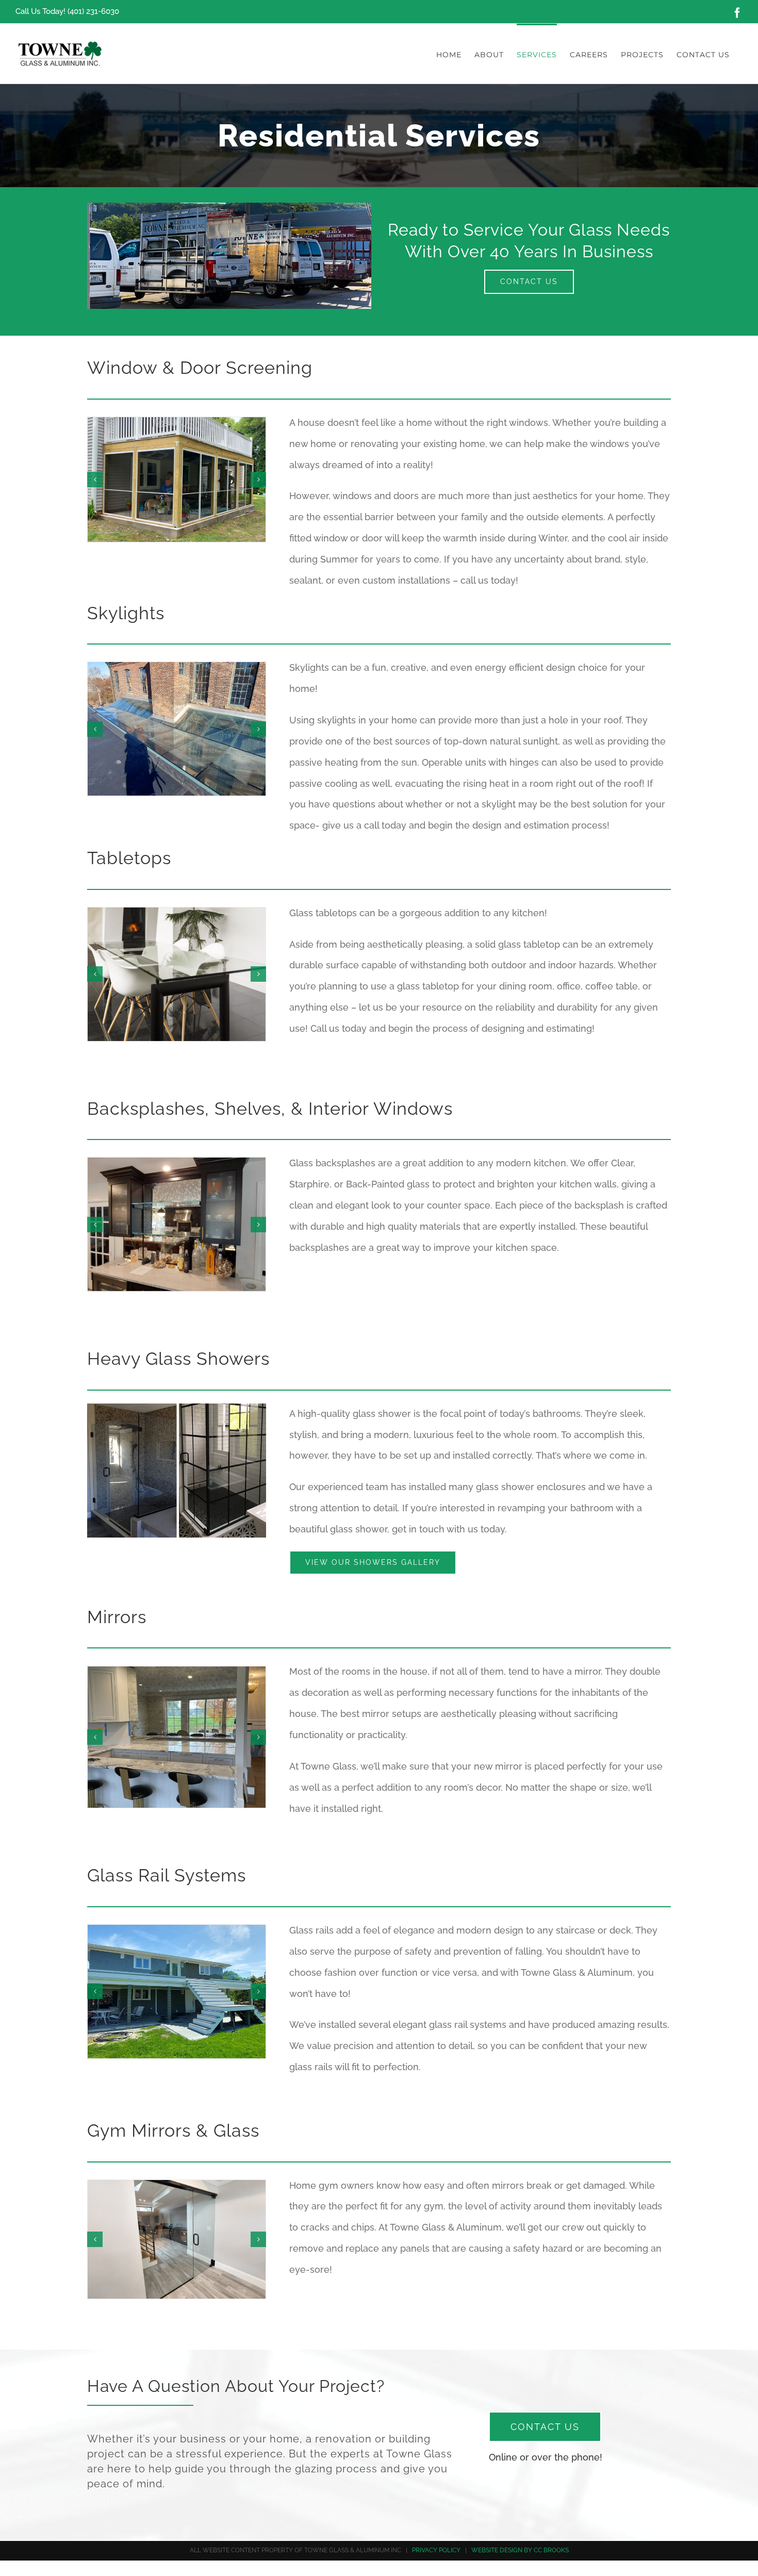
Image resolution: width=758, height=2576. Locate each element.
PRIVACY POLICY (436, 2550)
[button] (95, 480)
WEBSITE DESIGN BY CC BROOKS (520, 2550)
